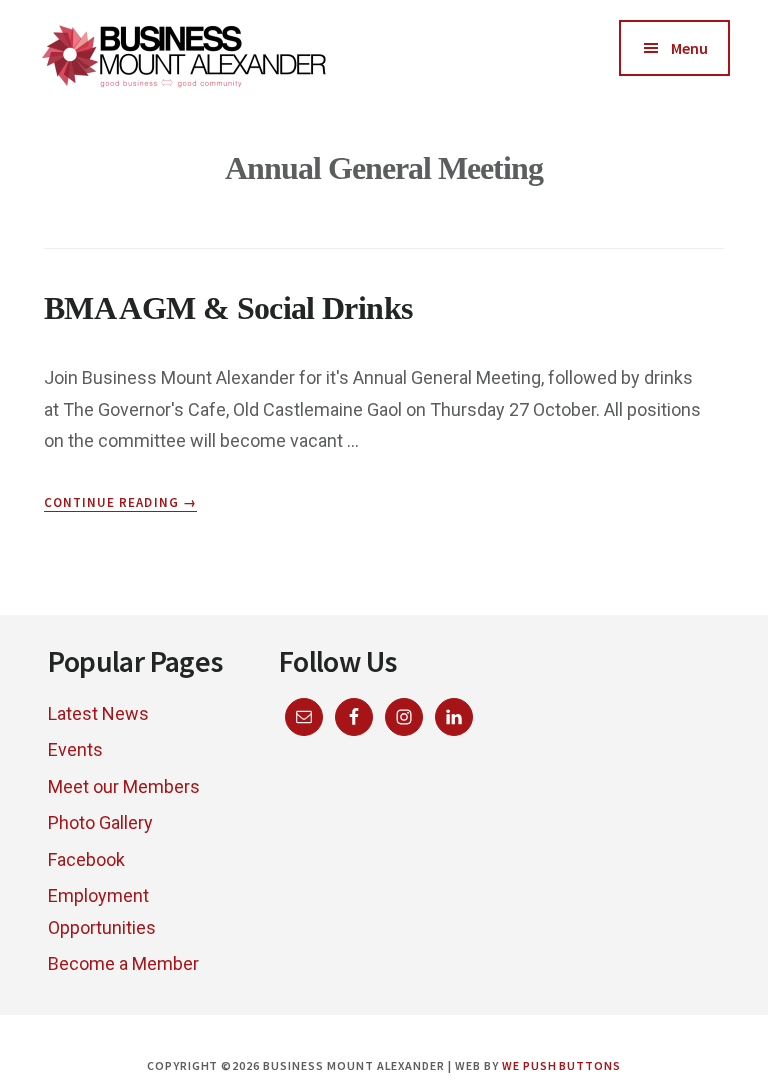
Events (75, 749)
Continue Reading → (120, 503)
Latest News (98, 713)
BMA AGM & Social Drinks (228, 308)
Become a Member (123, 963)
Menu (689, 48)
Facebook (86, 859)
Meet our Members (124, 786)
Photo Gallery (100, 822)
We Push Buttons (561, 1065)
